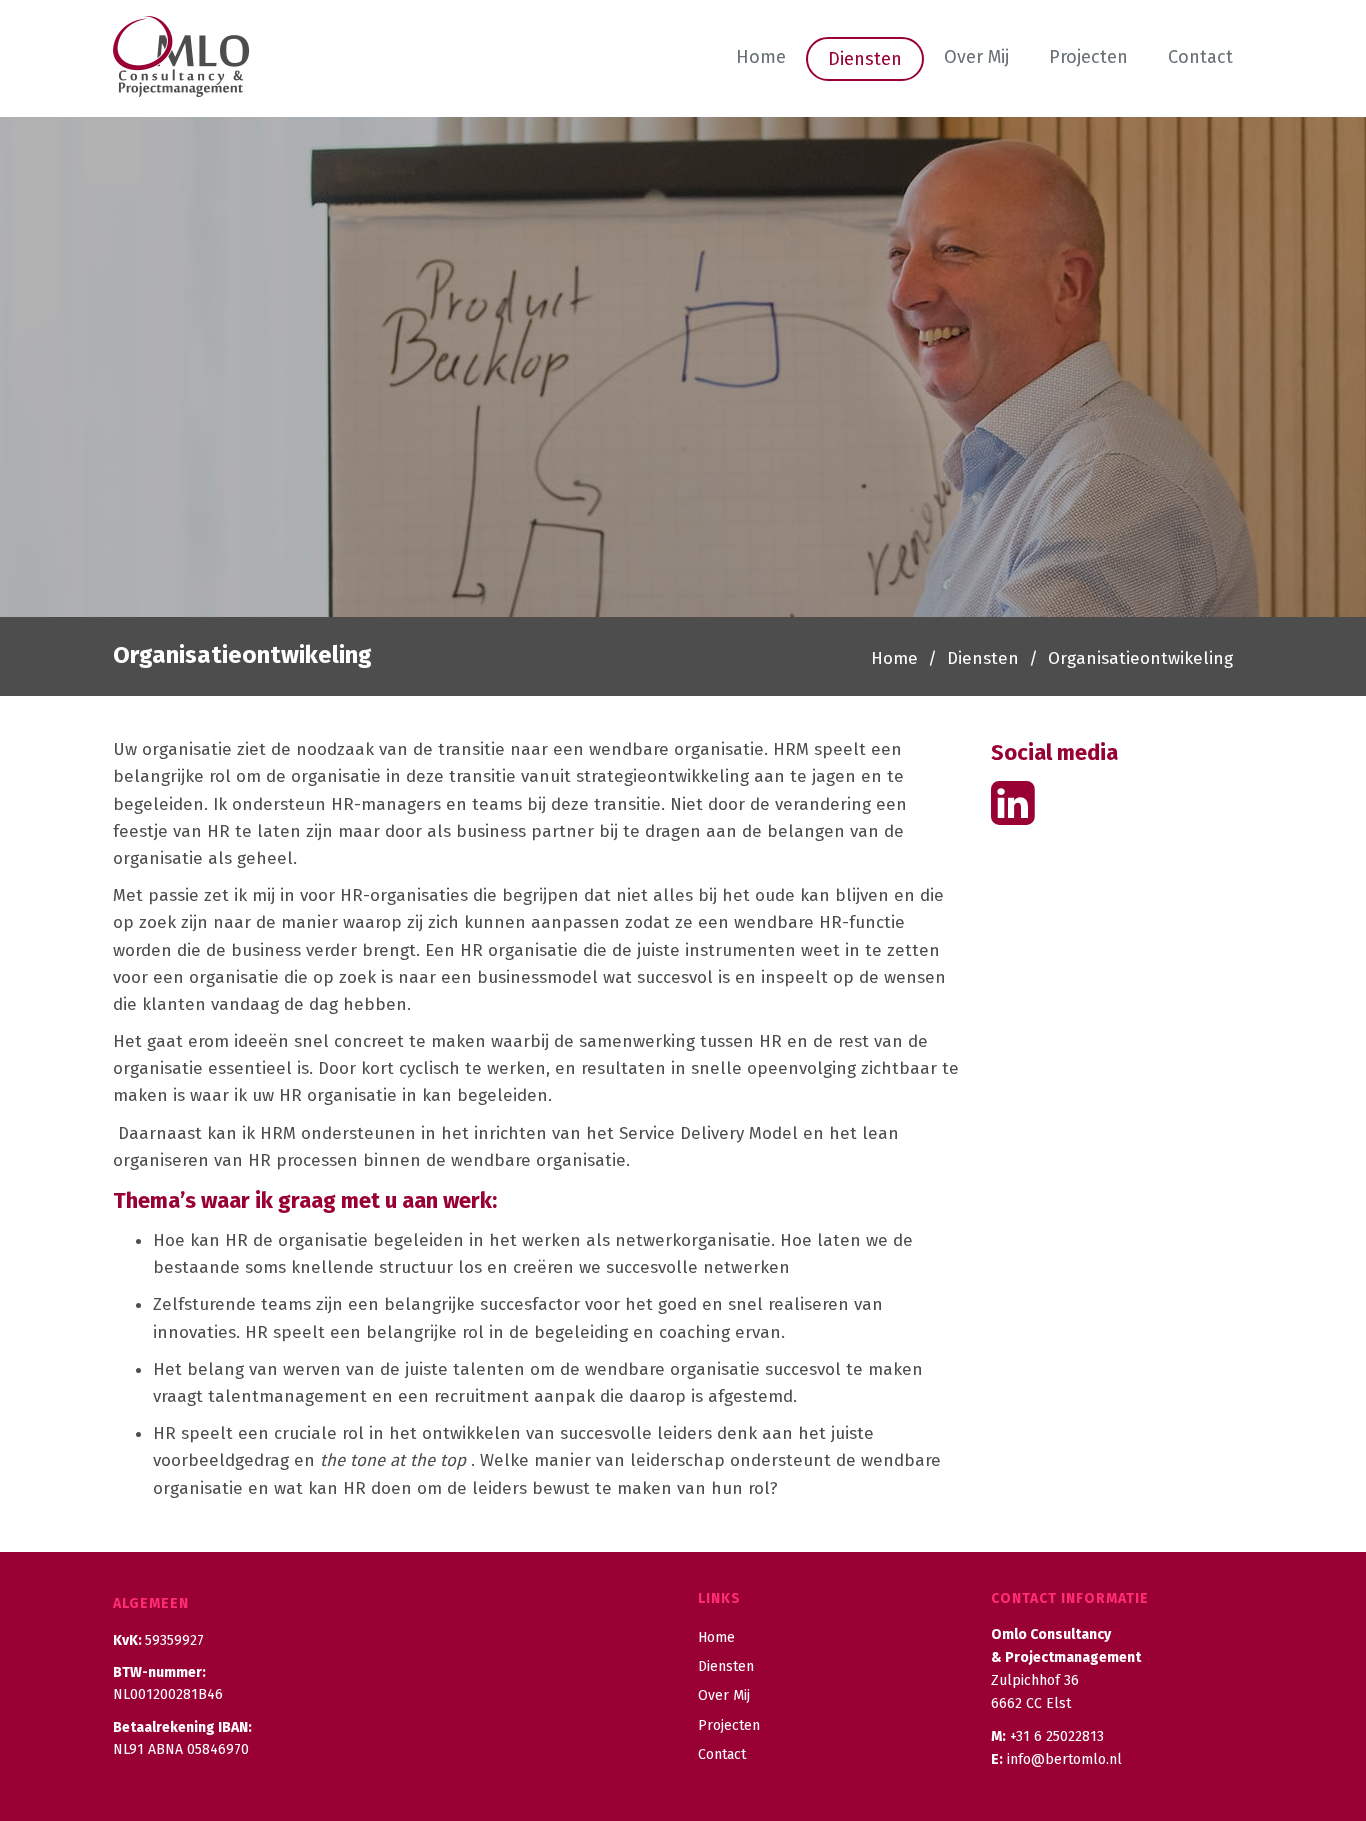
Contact (1200, 57)
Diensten (865, 59)
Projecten (1088, 57)
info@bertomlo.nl (1064, 1759)
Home (761, 57)
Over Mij (976, 57)
